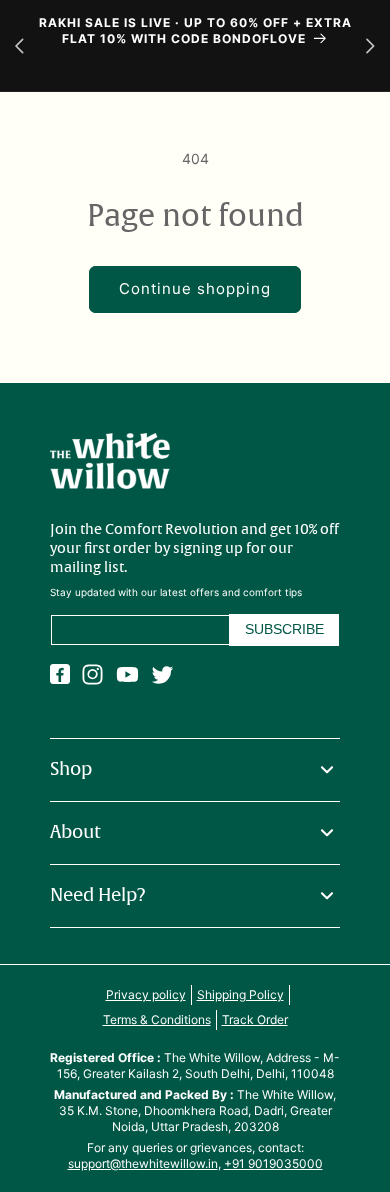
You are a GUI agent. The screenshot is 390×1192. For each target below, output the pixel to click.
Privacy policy (146, 994)
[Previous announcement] (19, 45)
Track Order (255, 1019)
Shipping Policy (240, 994)
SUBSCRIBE (284, 629)
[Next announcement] (370, 45)
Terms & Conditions (157, 1019)
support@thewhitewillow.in (143, 1163)
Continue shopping (195, 288)
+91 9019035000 (273, 1163)
